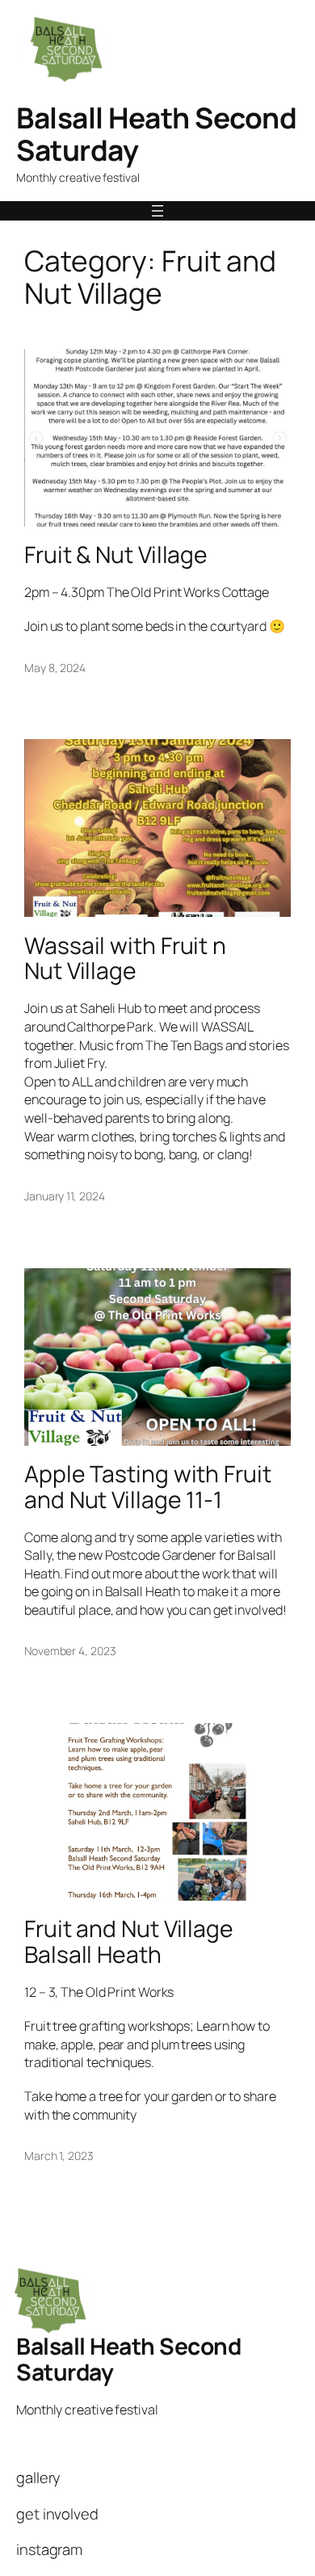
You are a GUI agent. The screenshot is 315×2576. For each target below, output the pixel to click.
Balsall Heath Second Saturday (156, 134)
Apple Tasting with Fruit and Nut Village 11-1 (148, 1487)
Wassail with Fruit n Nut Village (125, 959)
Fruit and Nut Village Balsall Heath (129, 1942)
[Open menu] (157, 211)
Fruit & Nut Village (116, 555)
